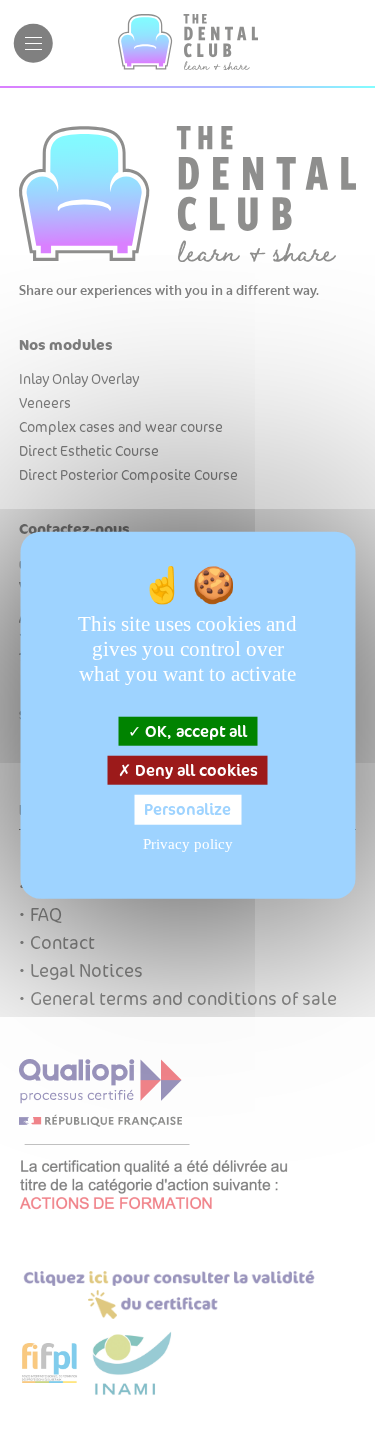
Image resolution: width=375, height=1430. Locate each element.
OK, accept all (194, 731)
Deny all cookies (194, 770)
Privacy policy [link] (188, 843)
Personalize (187, 809)
